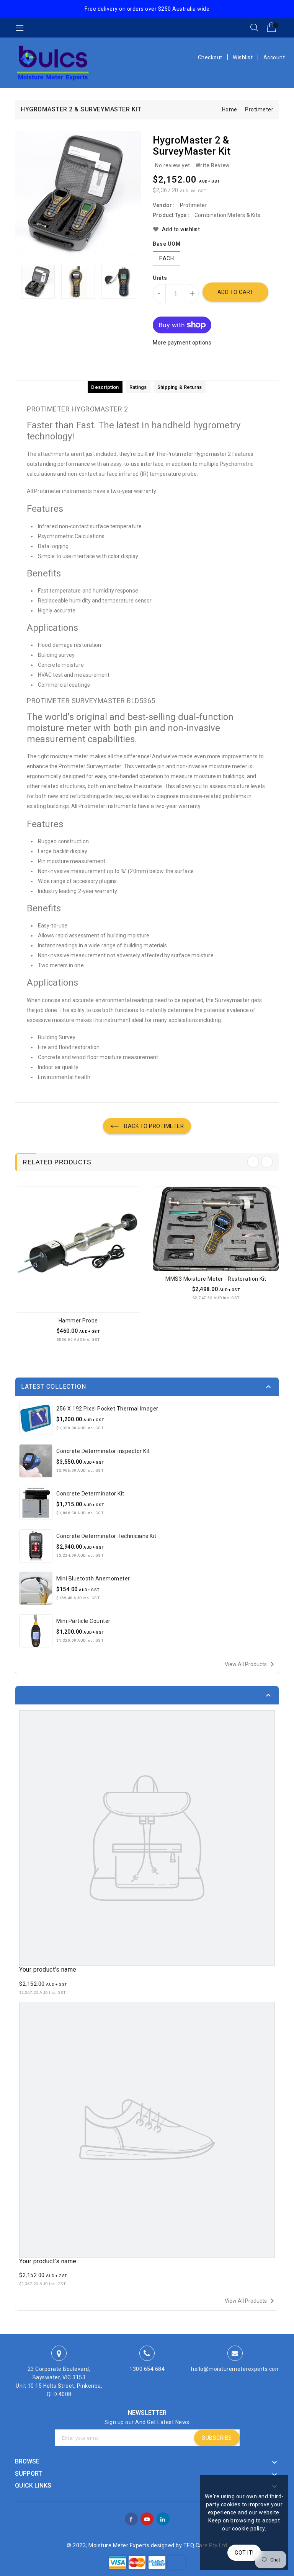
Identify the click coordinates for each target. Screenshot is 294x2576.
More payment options (182, 343)
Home (230, 109)
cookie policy (248, 2529)
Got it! (244, 2553)
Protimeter (259, 109)
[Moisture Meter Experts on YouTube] (147, 2518)
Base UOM (167, 244)
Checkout (210, 57)
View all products (251, 1664)
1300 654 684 (147, 2369)
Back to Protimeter (154, 1126)
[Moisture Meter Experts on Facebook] (131, 2518)
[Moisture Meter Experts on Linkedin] (163, 2518)
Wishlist (243, 57)
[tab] (105, 387)
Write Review (213, 165)
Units (160, 278)
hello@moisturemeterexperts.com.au (240, 2369)
